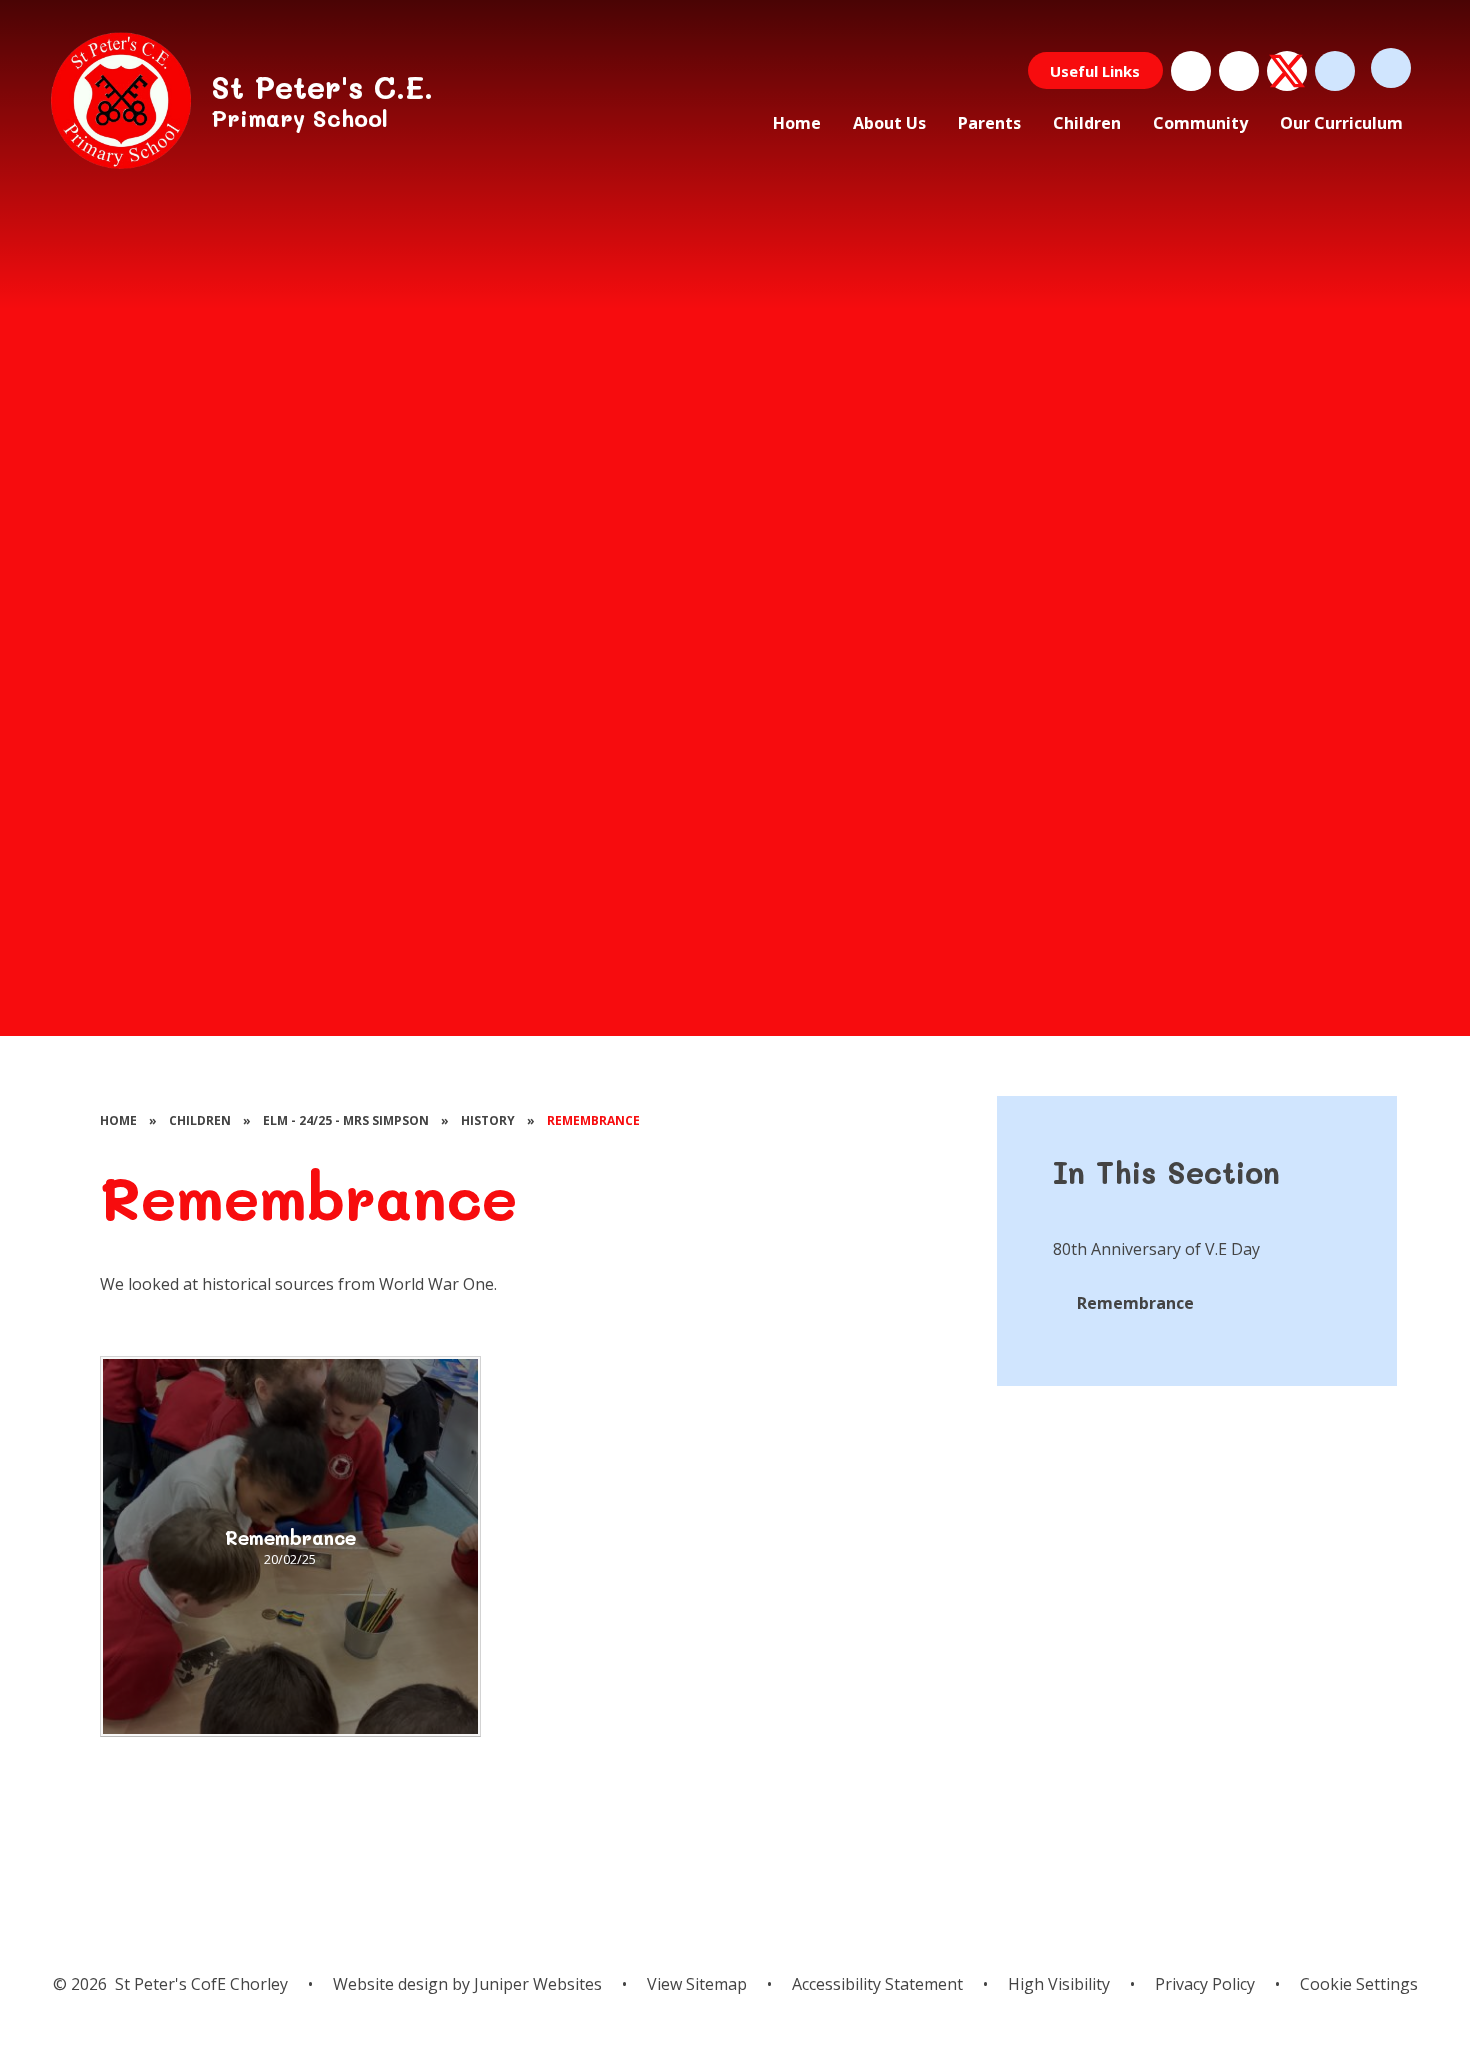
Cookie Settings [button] (1359, 1984)
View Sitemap (697, 1984)
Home (118, 1120)
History (488, 1120)
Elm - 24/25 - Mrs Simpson (346, 1120)
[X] (1287, 71)
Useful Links (1095, 71)
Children (200, 1120)
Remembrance (593, 1120)
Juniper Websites (536, 1984)
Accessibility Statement (877, 1984)
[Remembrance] (290, 1546)
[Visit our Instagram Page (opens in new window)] (1239, 71)
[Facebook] (1191, 71)
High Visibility (1059, 1984)
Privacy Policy (1205, 1984)
